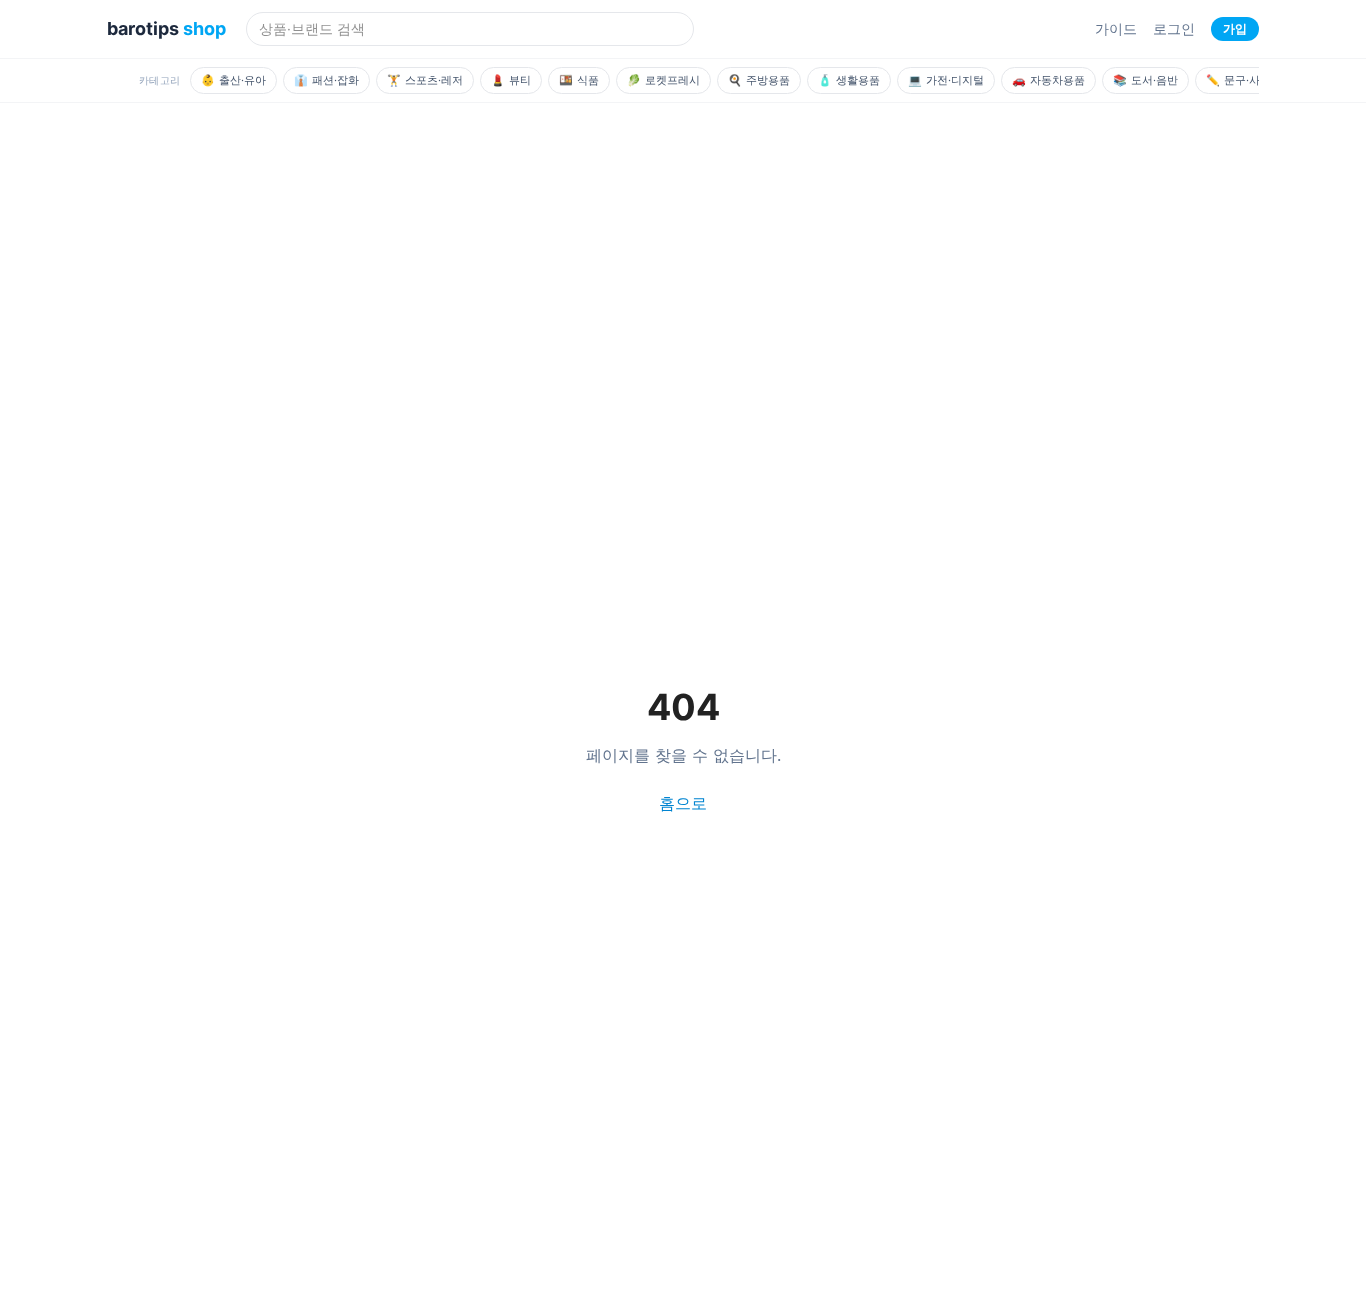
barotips (166, 28)
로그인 (1174, 28)
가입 (1235, 28)
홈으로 (683, 803)
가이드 (1116, 28)
